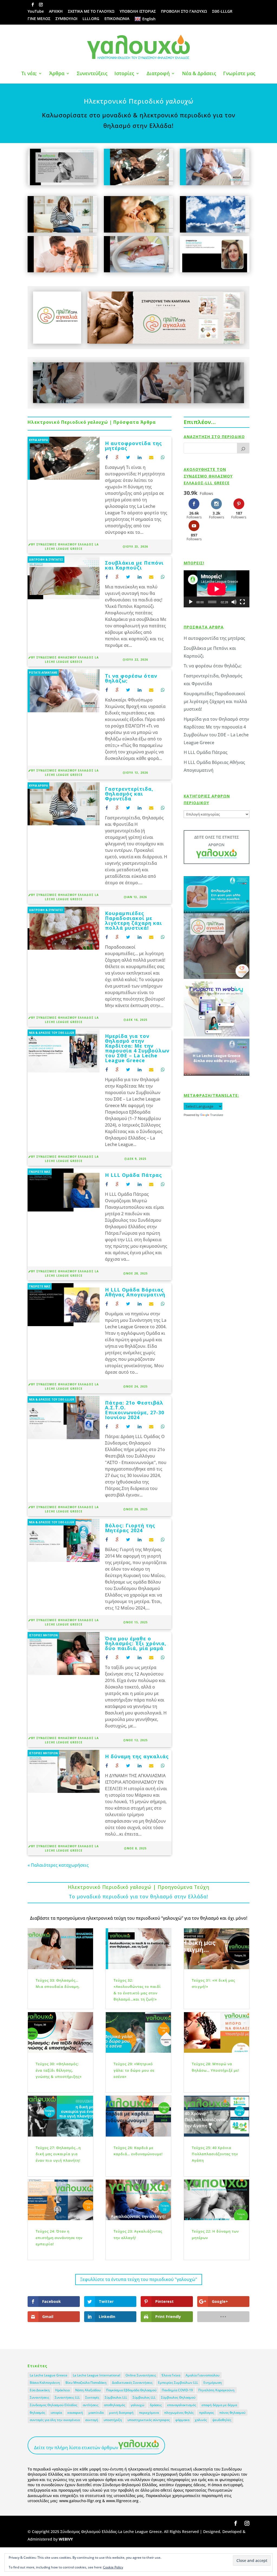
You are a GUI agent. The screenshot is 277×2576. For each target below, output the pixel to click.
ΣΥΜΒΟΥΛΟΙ (66, 19)
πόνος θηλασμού (232, 2413)
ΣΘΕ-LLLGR (222, 12)
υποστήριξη (113, 2420)
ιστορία (56, 2413)
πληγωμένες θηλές (179, 2413)
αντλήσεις (91, 2405)
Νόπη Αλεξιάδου (88, 2390)
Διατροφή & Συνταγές (46, 559)
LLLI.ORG (91, 19)
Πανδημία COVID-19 (177, 2390)
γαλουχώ (138, 2405)
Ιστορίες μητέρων (43, 1635)
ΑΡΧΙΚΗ (56, 12)
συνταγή (92, 2420)
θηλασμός (37, 2413)
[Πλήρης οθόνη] (242, 602)
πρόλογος (207, 2413)
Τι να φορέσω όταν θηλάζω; (131, 678)
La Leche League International (96, 2375)
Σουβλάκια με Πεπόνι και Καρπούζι (134, 565)
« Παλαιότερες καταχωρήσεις (58, 1865)
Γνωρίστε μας (239, 74)
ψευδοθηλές (222, 2420)
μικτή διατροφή (121, 2413)
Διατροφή (158, 74)
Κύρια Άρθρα (38, 440)
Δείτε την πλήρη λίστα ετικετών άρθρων (76, 2448)
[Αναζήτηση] (243, 448)
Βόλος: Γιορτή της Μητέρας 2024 (130, 1528)
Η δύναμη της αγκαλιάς (137, 1756)
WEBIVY (66, 2539)
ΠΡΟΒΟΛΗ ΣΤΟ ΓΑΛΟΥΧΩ (184, 12)
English (149, 19)
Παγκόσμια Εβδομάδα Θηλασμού (131, 2390)
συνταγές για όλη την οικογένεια (55, 2420)
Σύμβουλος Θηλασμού (178, 2397)
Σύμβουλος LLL (144, 2397)
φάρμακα (182, 2420)
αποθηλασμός (115, 2405)
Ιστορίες (124, 74)
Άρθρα (57, 74)
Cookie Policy (113, 2567)
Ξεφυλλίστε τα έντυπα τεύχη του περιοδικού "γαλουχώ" (139, 2279)
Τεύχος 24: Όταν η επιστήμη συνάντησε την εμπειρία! (59, 2238)
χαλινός (201, 2420)
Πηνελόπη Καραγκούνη (216, 2390)
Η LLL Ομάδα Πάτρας (133, 1175)
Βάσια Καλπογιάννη (45, 2383)
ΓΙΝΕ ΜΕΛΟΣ (39, 19)
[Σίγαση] (234, 602)
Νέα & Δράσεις (199, 74)
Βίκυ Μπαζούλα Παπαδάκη (86, 2383)
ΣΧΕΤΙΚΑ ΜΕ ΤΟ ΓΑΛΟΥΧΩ (91, 12)
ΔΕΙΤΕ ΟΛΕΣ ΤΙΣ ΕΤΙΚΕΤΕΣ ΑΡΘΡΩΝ (217, 841)
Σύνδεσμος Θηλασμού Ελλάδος (54, 2405)
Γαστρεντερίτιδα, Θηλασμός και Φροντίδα (129, 794)
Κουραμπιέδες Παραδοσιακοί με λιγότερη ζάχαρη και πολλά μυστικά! (133, 921)
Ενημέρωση (213, 2383)
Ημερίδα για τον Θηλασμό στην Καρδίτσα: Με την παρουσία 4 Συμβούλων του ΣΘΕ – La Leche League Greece (137, 1048)
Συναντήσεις (39, 2397)
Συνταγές (92, 2397)
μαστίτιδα (96, 2413)
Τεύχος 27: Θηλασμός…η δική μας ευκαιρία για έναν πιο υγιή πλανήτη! (58, 2154)
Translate (217, 1115)
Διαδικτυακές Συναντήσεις (132, 2383)
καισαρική (75, 2413)
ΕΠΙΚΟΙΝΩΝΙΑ (117, 19)
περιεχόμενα (149, 2413)
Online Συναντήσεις (141, 2375)
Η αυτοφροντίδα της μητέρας (133, 446)
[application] (217, 589)
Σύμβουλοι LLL (116, 2397)
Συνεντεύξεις (92, 74)
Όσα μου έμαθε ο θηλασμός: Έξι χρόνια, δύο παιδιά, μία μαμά (136, 1643)
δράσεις (156, 2405)
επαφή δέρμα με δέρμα (219, 2405)
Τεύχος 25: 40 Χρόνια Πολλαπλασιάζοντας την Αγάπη (215, 2154)
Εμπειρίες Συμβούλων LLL (178, 2383)
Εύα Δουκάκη (40, 2390)
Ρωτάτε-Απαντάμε (43, 673)
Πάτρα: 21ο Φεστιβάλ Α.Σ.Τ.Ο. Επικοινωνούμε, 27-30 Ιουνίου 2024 (135, 1410)
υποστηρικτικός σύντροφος (149, 2420)
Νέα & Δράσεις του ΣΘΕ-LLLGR (52, 1033)
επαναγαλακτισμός (182, 2405)
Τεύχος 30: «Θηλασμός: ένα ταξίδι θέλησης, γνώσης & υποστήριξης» (59, 2070)
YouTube (36, 12)
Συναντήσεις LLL (67, 2397)
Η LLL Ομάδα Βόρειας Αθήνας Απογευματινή (135, 1292)
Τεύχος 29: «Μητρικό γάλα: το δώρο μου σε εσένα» (134, 2070)
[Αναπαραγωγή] (191, 602)
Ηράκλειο (62, 2390)
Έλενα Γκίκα (171, 2375)
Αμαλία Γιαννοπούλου (202, 2375)
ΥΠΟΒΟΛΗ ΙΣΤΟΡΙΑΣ (138, 12)
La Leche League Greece (49, 2375)
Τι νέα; (29, 74)
